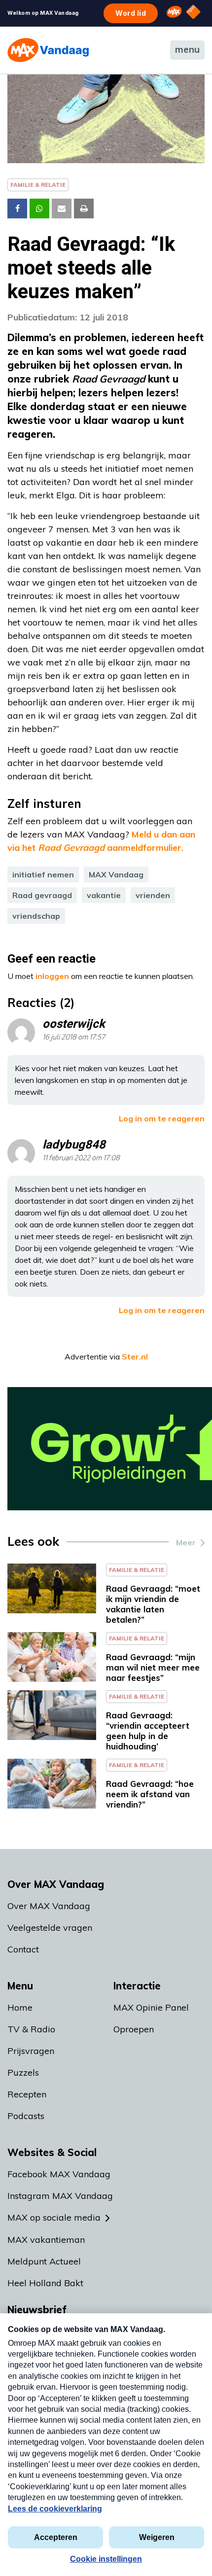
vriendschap (36, 916)
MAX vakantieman (46, 2240)
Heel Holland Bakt (45, 2283)
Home (20, 2007)
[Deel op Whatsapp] (39, 209)
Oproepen (134, 2029)
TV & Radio (31, 2029)
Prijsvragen (31, 2051)
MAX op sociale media (54, 2217)
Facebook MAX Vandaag (59, 2174)
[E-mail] (62, 209)
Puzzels (23, 2072)
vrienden (153, 895)
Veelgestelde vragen (50, 1928)
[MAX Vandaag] (48, 50)
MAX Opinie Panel (151, 2007)
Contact (23, 1949)
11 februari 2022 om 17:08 (81, 1158)
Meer (186, 1542)
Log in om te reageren (162, 1118)
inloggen (52, 976)
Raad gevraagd (42, 895)
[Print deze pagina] (84, 209)
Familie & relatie (38, 185)
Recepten (27, 2094)
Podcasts (26, 2116)
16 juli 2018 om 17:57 (74, 1037)
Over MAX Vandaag (49, 1906)
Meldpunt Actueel (44, 2261)
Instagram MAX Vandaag (60, 2196)
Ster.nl (135, 1357)
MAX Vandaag (116, 874)
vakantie (104, 895)
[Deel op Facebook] (17, 209)
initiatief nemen (43, 874)
